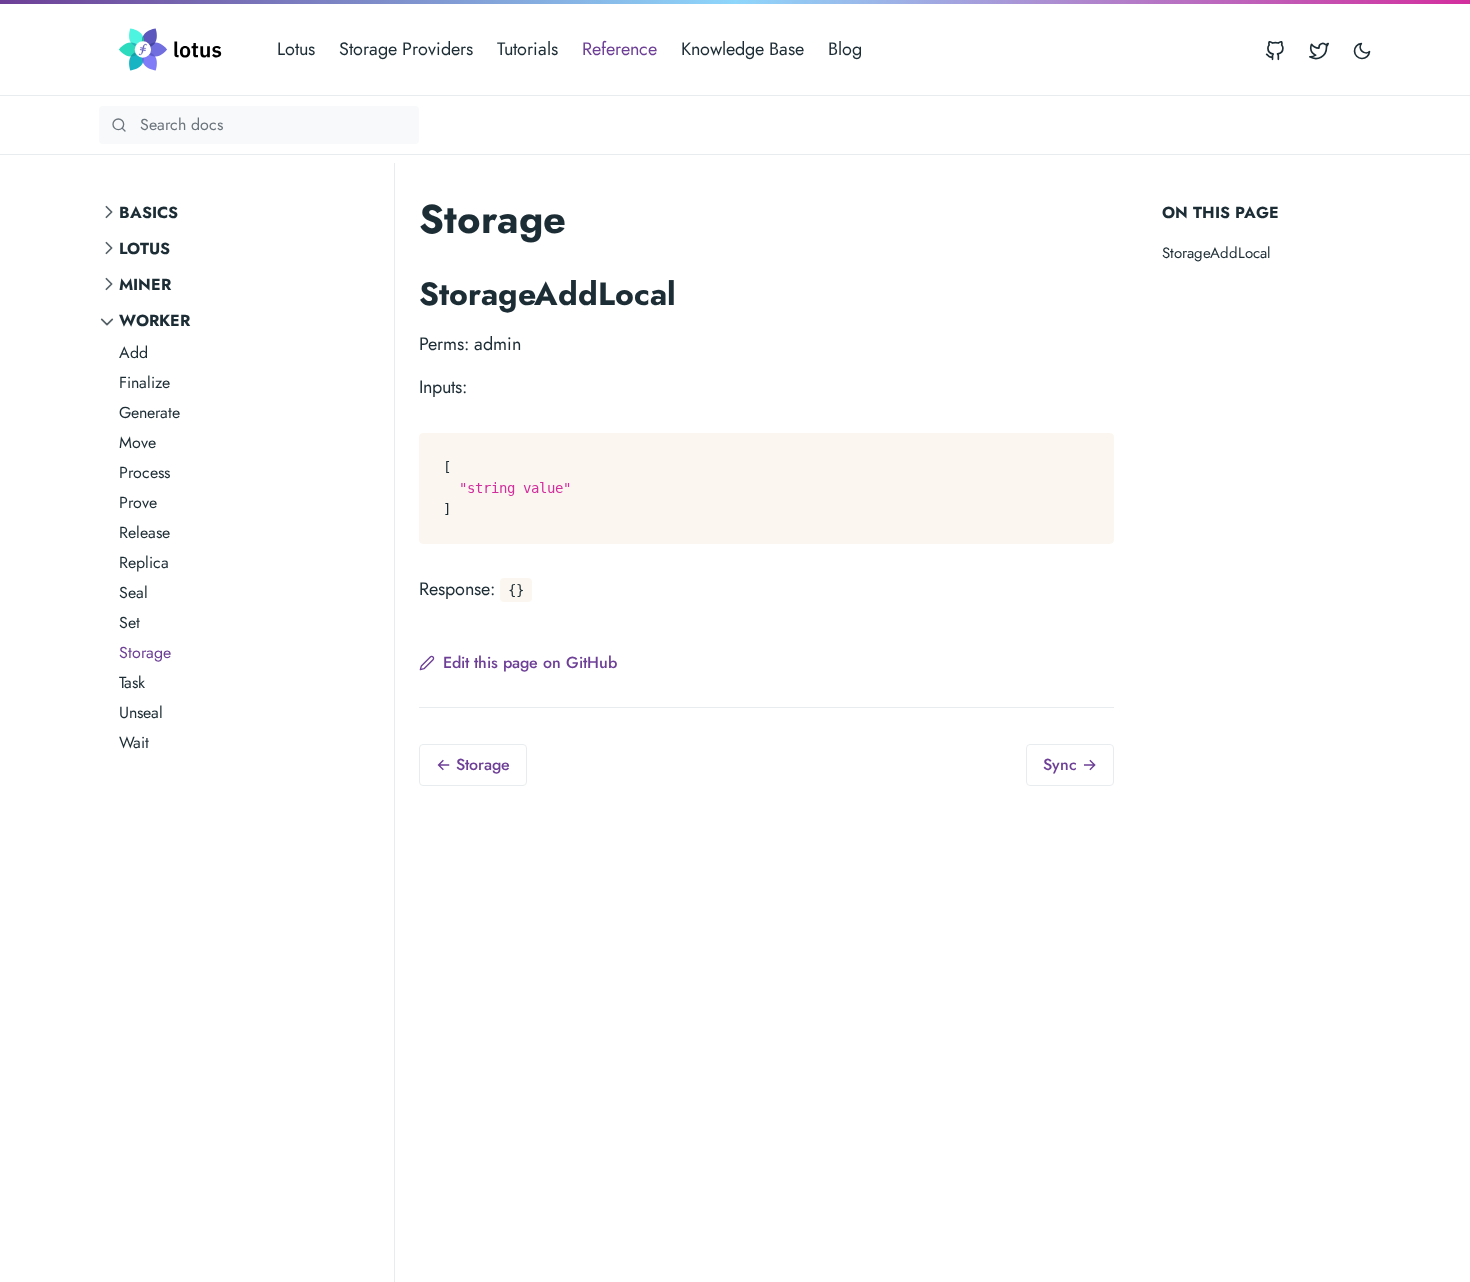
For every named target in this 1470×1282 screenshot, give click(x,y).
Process (144, 472)
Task (132, 682)
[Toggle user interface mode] (1362, 49)
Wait (134, 742)
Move (137, 442)
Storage (145, 652)
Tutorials (527, 49)
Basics (148, 212)
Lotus (296, 49)
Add (133, 352)
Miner (145, 284)
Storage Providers (406, 49)
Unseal (141, 712)
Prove (138, 502)
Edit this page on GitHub (530, 662)
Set (129, 622)
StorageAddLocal (1216, 253)
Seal (133, 592)
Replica (144, 562)
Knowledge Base (742, 49)
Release (144, 532)
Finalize (144, 382)
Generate (149, 412)
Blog (845, 49)
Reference (619, 49)
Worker (154, 320)
